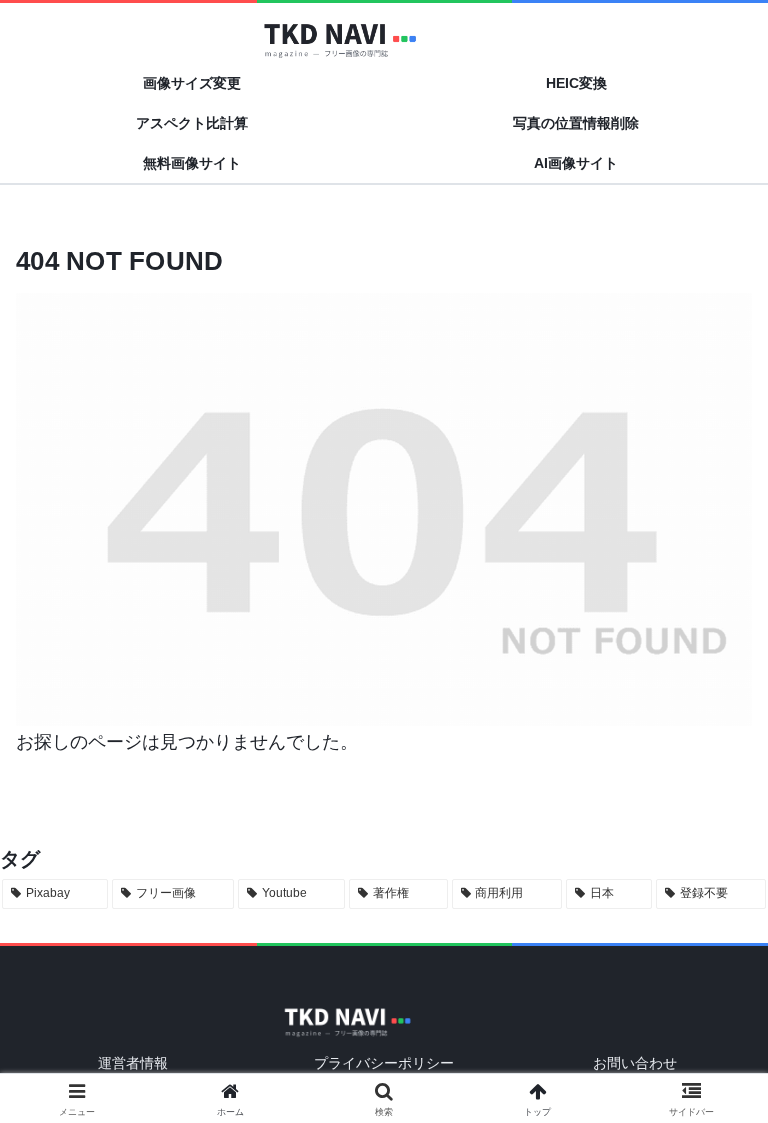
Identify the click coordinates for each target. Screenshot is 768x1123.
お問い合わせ (635, 1063)
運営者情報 (133, 1063)
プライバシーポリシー (384, 1063)
